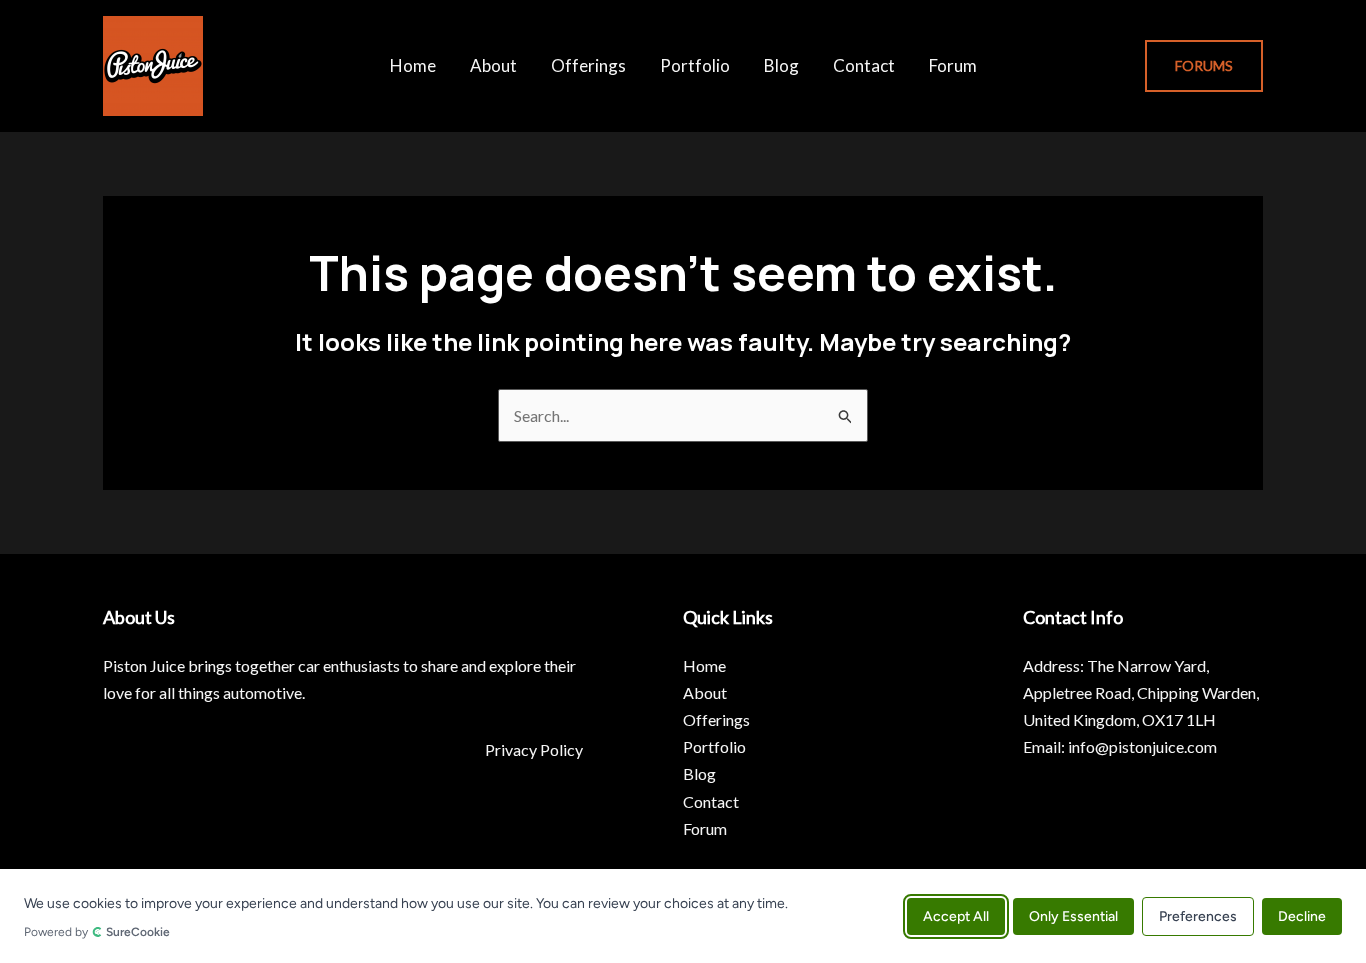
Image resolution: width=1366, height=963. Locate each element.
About (493, 65)
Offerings (588, 65)
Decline (1302, 915)
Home (413, 65)
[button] (1204, 66)
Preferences (1198, 915)
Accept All (956, 915)
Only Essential (1073, 915)
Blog (781, 65)
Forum (953, 65)
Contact (864, 65)
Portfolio (695, 65)
